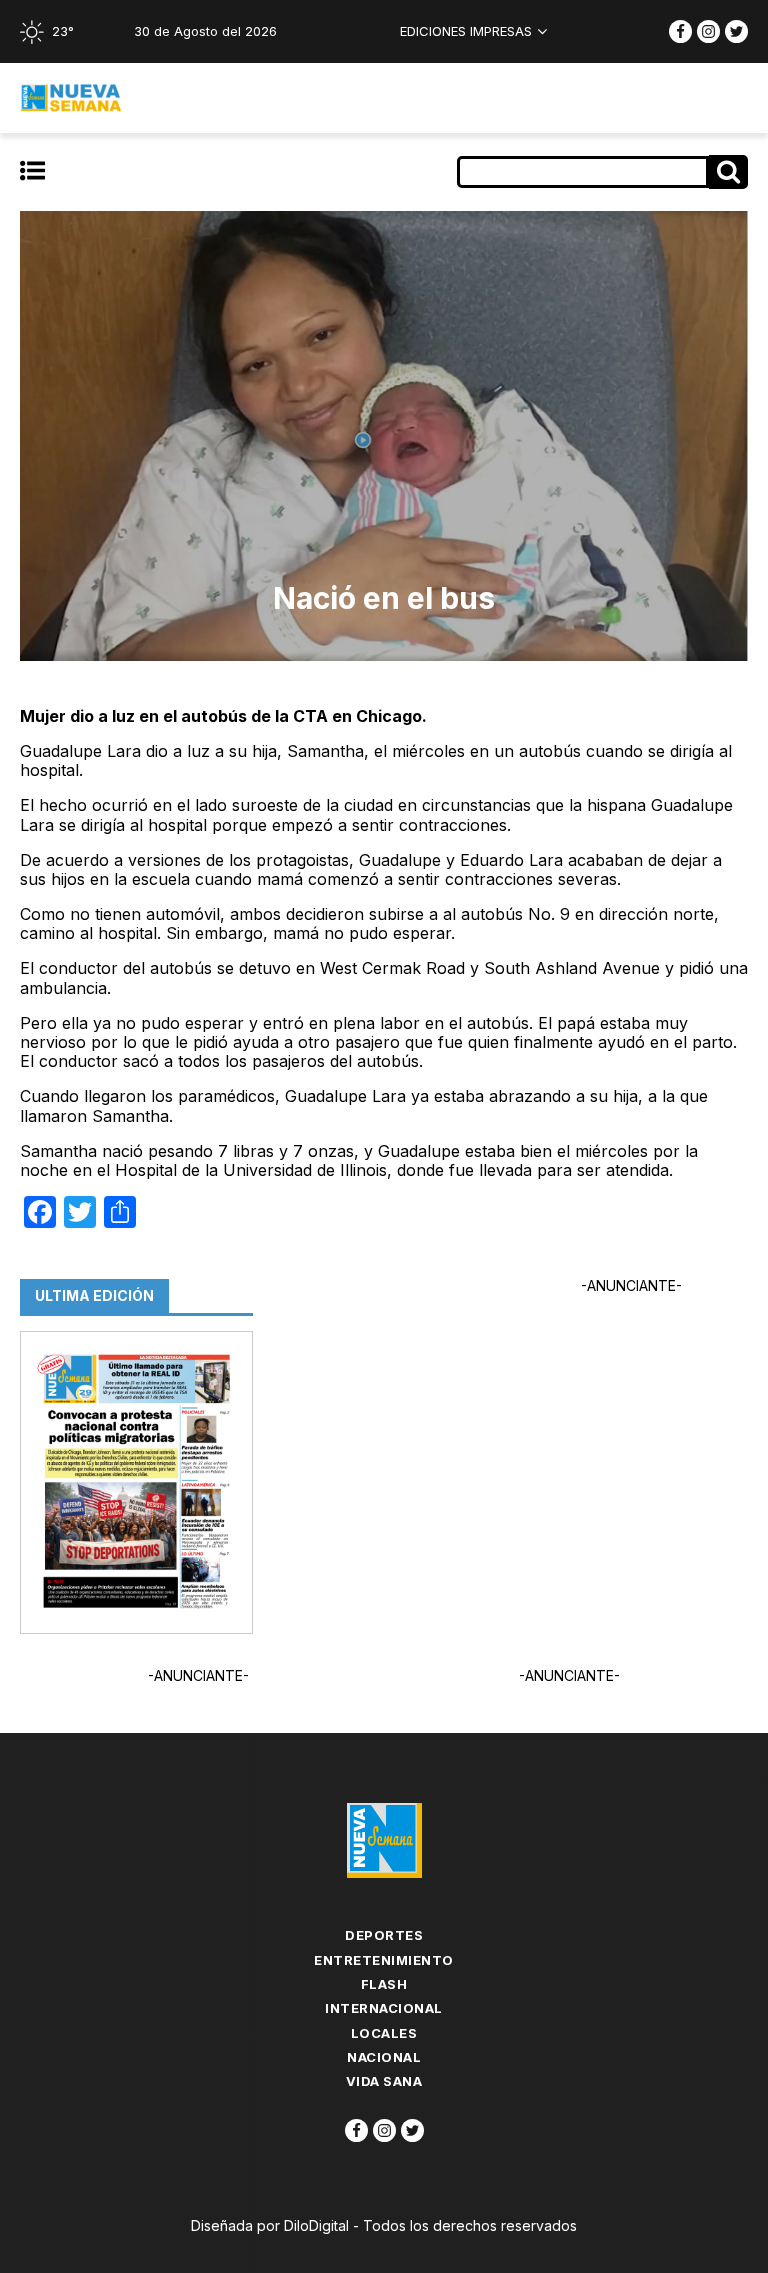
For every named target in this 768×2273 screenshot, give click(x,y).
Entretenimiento (384, 1960)
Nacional (384, 2057)
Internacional (384, 2008)
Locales (384, 2033)
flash (384, 1984)
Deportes (384, 1935)
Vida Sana (384, 2081)
